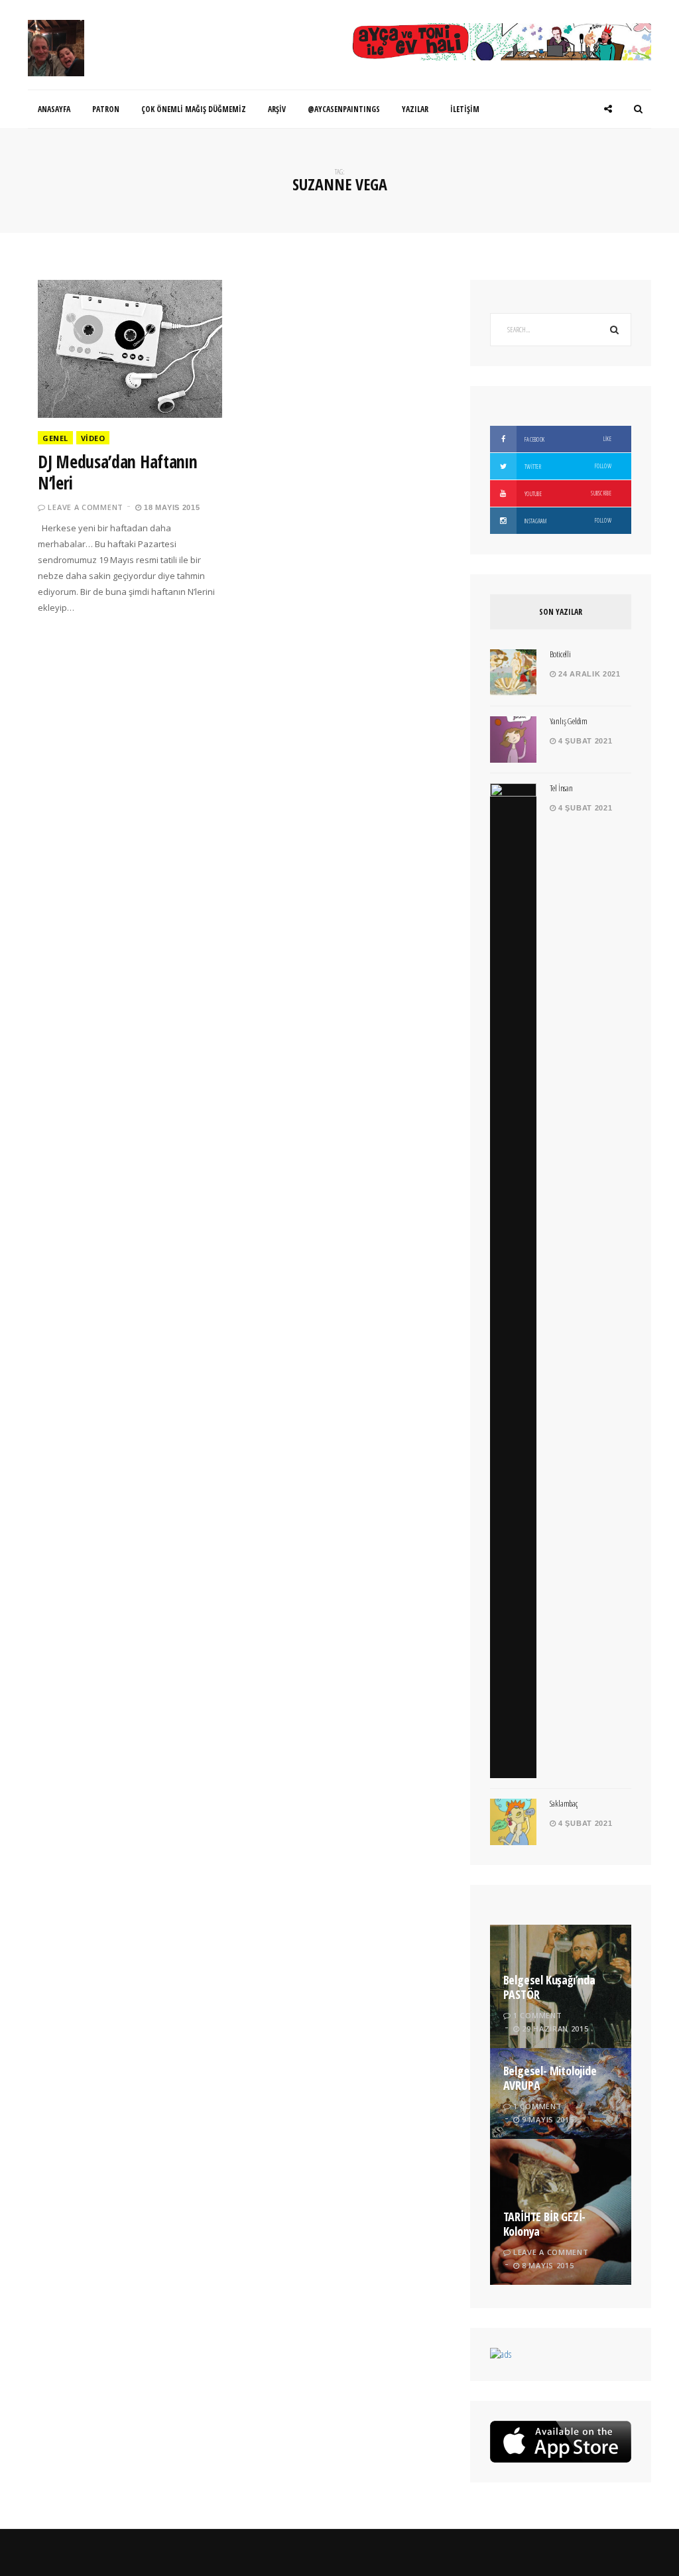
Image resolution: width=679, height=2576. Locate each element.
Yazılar (415, 109)
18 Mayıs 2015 (171, 507)
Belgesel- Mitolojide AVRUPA (550, 2078)
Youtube (567, 493)
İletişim (465, 109)
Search (615, 330)
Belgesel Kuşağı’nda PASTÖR (549, 1987)
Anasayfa (54, 109)
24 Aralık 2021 (588, 674)
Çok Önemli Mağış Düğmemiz (194, 109)
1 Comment (537, 2015)
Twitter (567, 466)
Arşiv (277, 109)
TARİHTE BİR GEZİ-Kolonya (545, 2224)
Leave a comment (86, 507)
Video (93, 438)
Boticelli (560, 654)
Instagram (567, 521)
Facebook (567, 439)
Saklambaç (564, 1803)
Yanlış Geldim (569, 721)
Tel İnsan (561, 788)
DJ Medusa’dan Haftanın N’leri (117, 472)
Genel (55, 438)
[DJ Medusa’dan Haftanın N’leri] (130, 349)
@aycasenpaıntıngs (344, 109)
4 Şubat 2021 (584, 741)
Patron (106, 109)
